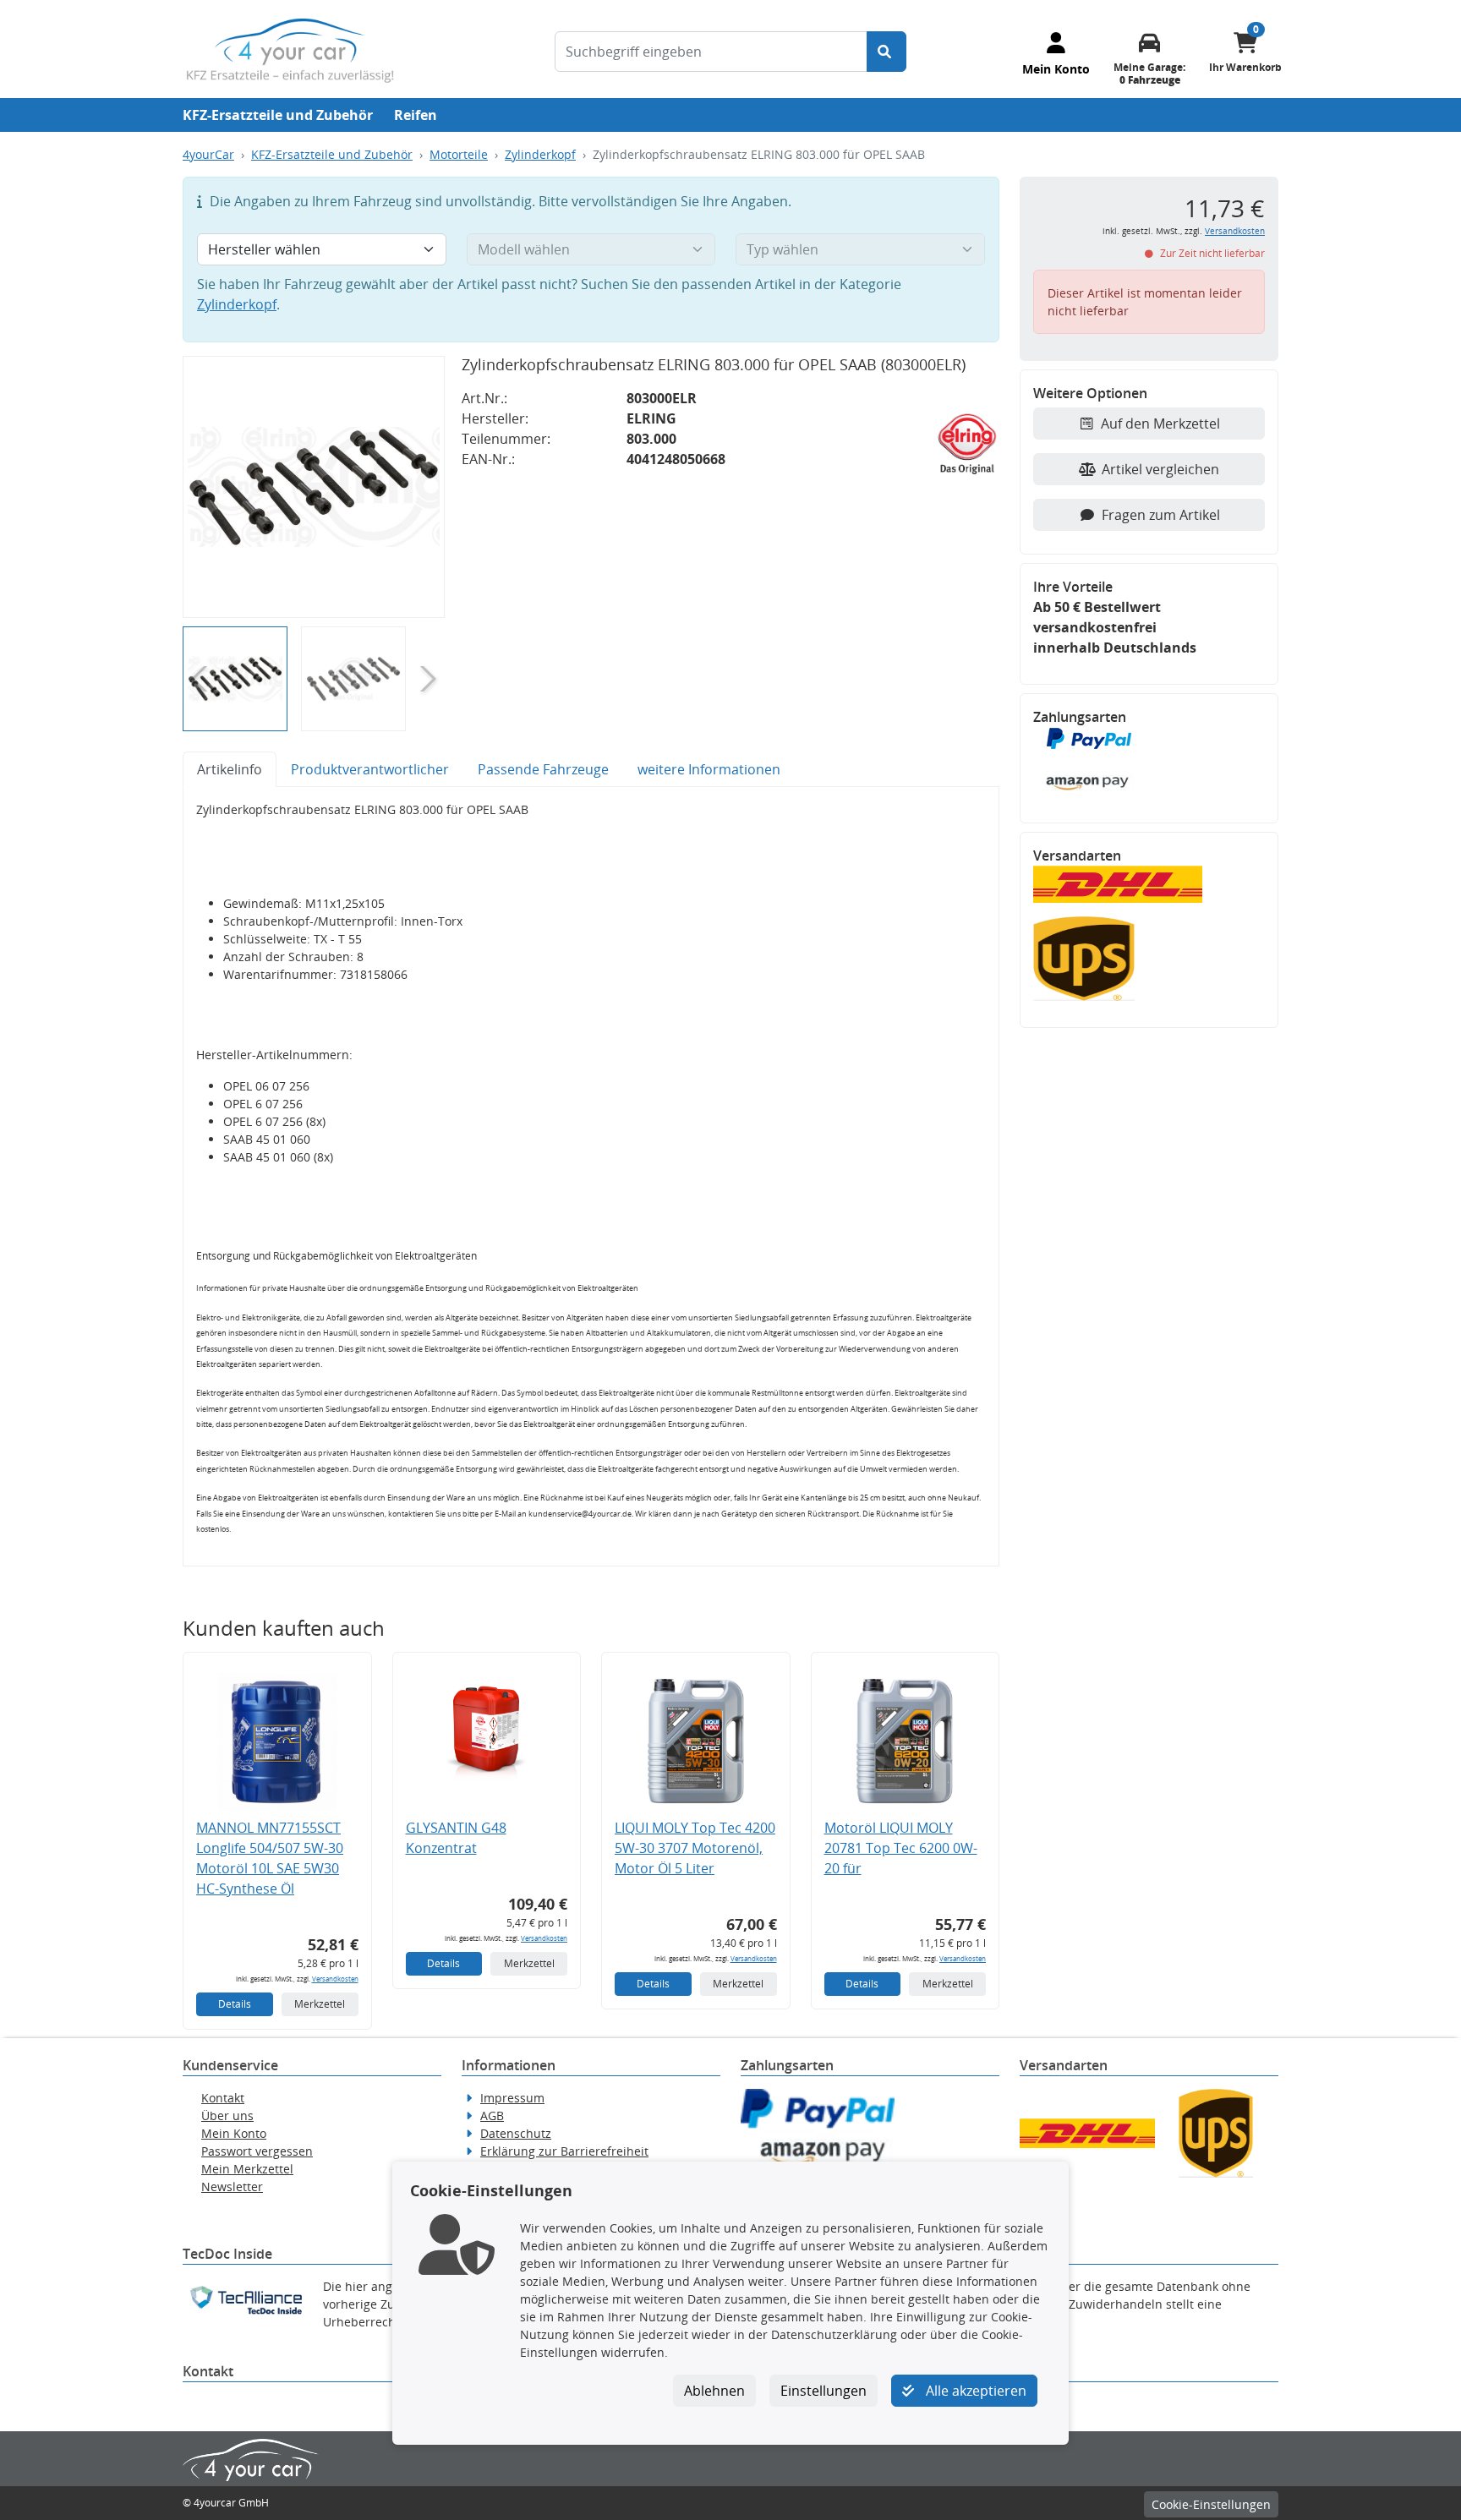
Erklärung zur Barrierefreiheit (564, 2151)
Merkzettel (320, 2004)
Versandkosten (335, 1979)
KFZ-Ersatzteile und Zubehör (278, 115)
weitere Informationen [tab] (709, 769)
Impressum (512, 2098)
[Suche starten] (886, 52)
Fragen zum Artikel (1161, 515)
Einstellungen (824, 2391)
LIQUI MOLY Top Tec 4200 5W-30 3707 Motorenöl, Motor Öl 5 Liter (695, 1848)
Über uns (227, 2115)
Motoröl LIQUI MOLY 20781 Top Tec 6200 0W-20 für (901, 1848)
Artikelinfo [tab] (230, 769)
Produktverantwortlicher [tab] (370, 769)
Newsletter (232, 2187)
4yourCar (208, 154)
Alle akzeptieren (974, 2391)
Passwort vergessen (257, 2151)
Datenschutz (516, 2133)
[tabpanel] (591, 1177)
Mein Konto (234, 2133)
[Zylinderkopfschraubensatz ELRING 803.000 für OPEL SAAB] (314, 487)
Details (235, 2004)
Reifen (416, 115)
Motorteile (459, 154)
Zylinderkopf (540, 154)
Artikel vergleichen (1160, 469)
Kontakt (223, 2098)
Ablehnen (714, 2391)
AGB (492, 2115)
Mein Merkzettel (247, 2169)
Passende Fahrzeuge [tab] (543, 769)
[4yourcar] (290, 49)
